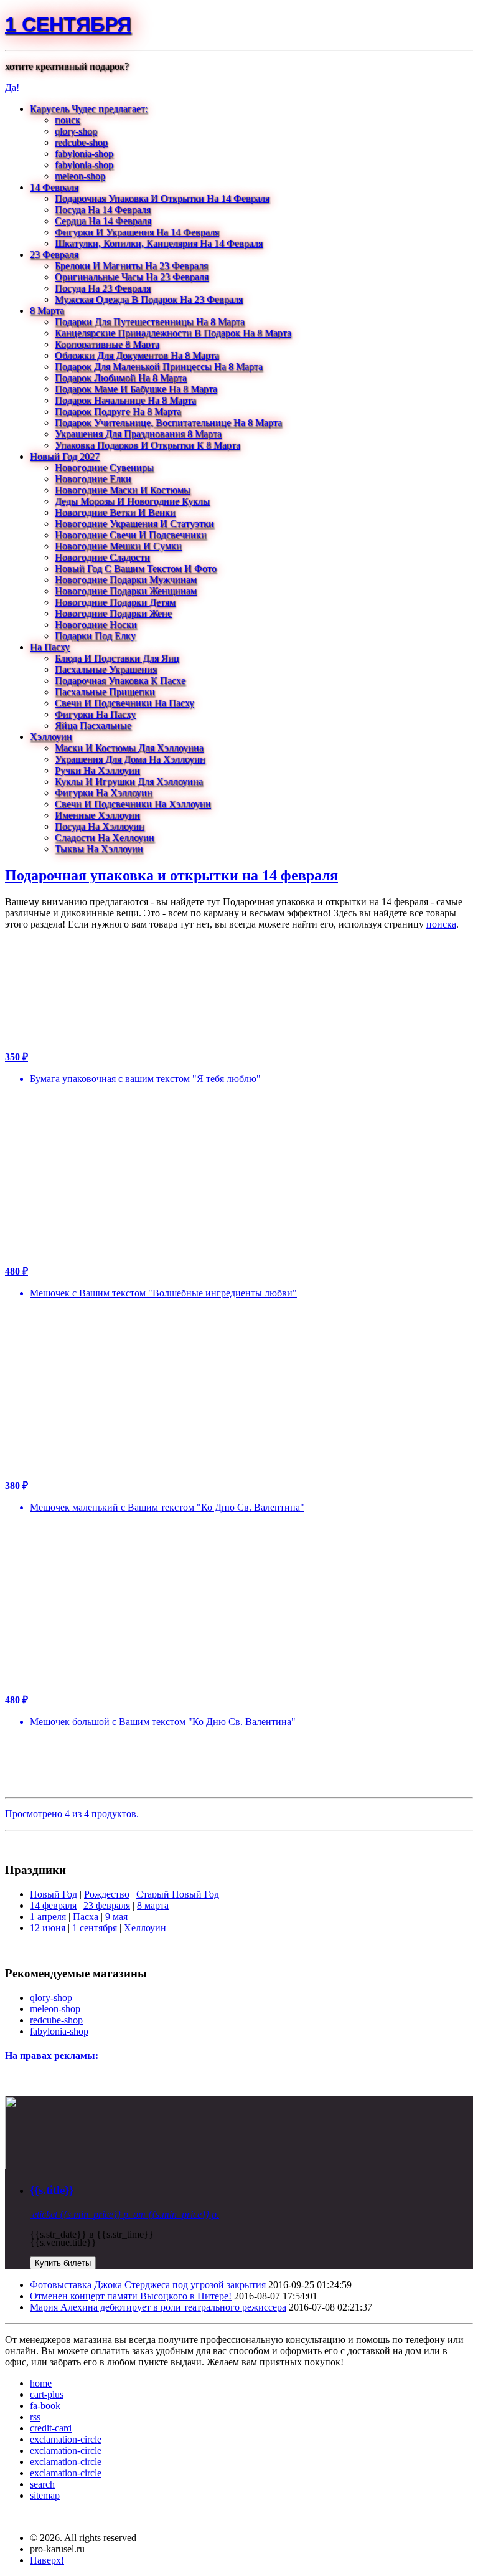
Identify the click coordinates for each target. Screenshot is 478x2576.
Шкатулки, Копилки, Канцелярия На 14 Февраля (159, 243)
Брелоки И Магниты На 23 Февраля (131, 266)
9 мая (116, 1917)
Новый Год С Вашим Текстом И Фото (136, 568)
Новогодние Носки (96, 625)
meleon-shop (80, 176)
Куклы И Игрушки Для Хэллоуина (129, 782)
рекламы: (76, 2056)
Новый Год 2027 (65, 456)
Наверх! (47, 2560)
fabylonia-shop (84, 154)
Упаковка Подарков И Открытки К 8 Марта (148, 445)
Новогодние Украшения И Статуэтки (134, 524)
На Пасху (50, 647)
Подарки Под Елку (95, 636)
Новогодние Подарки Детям (115, 602)
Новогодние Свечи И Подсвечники (131, 535)
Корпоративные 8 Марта (107, 344)
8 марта (153, 1905)
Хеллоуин (145, 1928)
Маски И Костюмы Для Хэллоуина (129, 748)
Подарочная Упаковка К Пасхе (120, 681)
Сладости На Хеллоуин (105, 838)
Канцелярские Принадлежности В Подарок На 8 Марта (173, 333)
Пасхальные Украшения (106, 669)
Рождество (107, 1894)
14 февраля (53, 1905)
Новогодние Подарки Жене (113, 613)
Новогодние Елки (93, 479)
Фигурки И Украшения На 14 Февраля (137, 232)
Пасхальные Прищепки (105, 692)
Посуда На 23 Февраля (103, 288)
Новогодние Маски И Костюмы (123, 490)
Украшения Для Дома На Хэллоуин (130, 759)
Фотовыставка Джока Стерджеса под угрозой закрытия (148, 2285)
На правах (28, 2056)
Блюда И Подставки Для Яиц (117, 658)
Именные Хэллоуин (97, 815)
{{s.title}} (52, 2190)
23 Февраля (54, 254)
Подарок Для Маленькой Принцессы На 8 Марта (159, 367)
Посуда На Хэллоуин (100, 826)
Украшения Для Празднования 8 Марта (138, 434)
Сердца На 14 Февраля (103, 221)
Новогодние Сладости (102, 557)
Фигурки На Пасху (95, 714)
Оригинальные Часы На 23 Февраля (132, 277)
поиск (68, 120)
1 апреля (48, 1917)
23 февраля (107, 1905)
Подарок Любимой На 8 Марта (121, 378)
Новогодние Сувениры (104, 468)
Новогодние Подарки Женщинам (126, 591)
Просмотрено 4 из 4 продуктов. (72, 1814)
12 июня (48, 1928)
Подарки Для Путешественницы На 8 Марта (150, 322)
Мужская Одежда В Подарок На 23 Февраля (149, 299)
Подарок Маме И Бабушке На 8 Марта (136, 389)
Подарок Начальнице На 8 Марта (125, 400)
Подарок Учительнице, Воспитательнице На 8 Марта (168, 423)
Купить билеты (63, 2263)
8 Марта (47, 311)
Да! (12, 88)
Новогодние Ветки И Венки (115, 512)
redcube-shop (81, 142)
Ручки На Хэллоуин (97, 770)
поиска (441, 924)
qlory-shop (76, 131)
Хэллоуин (51, 737)
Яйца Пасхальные (93, 725)
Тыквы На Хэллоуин (99, 849)
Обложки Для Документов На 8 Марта (137, 355)
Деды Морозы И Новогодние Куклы (132, 501)
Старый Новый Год (178, 1894)
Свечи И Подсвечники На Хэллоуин (133, 804)
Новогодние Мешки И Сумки (118, 546)
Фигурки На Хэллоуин (104, 793)
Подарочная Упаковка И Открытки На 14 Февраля (162, 198)
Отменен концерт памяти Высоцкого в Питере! (131, 2296)
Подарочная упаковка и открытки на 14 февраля (171, 875)
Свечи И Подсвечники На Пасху (124, 703)
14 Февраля (54, 187)
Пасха (86, 1917)
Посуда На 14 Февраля (103, 210)
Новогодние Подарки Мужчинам (126, 580)
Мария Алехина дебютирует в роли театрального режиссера (158, 2307)
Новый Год (54, 1894)
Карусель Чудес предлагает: (89, 109)
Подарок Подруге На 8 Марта (118, 411)
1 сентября (68, 24)
